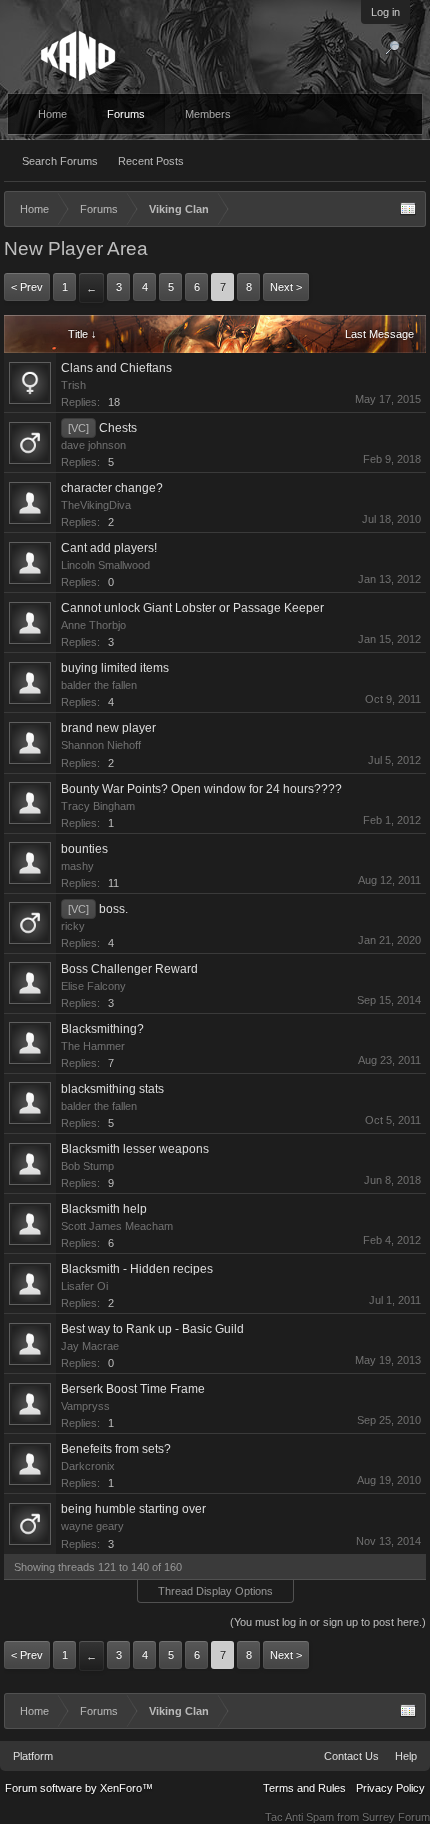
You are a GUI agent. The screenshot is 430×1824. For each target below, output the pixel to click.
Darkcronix (88, 1466)
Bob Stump (87, 1166)
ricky (73, 926)
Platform (33, 1756)
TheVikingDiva (96, 505)
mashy (77, 866)
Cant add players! (109, 548)
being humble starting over (133, 1509)
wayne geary (92, 1526)
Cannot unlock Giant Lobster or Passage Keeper (192, 608)
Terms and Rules (304, 1788)
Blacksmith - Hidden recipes (137, 1269)
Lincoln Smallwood (105, 565)
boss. (113, 909)
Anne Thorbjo (93, 625)
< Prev (27, 287)
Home (52, 114)
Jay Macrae (90, 1346)
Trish (73, 385)
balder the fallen (99, 685)
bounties (84, 849)
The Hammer (93, 1046)
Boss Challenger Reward (129, 969)
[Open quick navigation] (408, 209)
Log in (385, 12)
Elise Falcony (93, 986)
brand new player (108, 728)
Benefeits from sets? (116, 1449)
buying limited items (115, 668)
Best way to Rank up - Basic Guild (152, 1329)
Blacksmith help (104, 1209)
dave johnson (93, 445)
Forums (126, 114)
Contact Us (351, 1756)
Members (208, 114)
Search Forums (60, 161)
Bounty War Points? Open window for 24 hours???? (201, 789)
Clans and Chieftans (116, 368)
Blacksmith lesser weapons (135, 1149)
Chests (118, 428)
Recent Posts (151, 161)
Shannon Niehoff (101, 745)
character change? (112, 488)
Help (406, 1756)
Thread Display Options (215, 1591)
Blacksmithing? (102, 1029)
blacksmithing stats (112, 1089)
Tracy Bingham (98, 806)
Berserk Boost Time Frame (133, 1389)
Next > (286, 287)
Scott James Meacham (117, 1226)
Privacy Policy (390, 1788)
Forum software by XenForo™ (79, 1788)
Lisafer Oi (84, 1286)
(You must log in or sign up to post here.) (328, 1622)
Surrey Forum (396, 1817)
